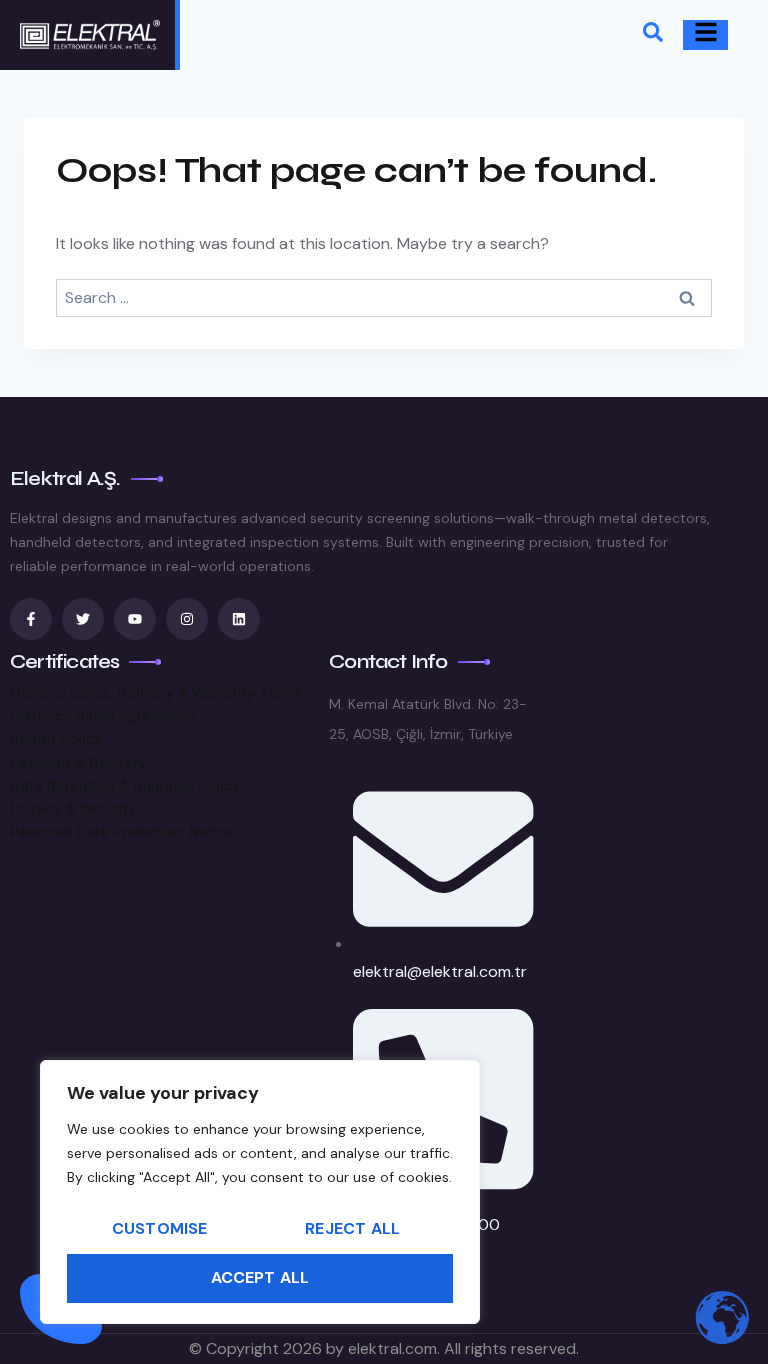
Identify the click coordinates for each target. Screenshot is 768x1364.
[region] (260, 1192)
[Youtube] (135, 619)
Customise (160, 1228)
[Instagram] (187, 619)
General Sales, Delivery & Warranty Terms (156, 692)
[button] (653, 35)
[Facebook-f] (31, 619)
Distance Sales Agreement (102, 715)
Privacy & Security (73, 808)
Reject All (352, 1228)
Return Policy (56, 738)
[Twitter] (83, 619)
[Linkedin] (239, 619)
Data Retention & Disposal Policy (125, 785)
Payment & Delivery (78, 762)
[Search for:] (384, 297)
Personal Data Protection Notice (122, 831)
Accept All (260, 1277)
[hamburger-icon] (705, 35)
